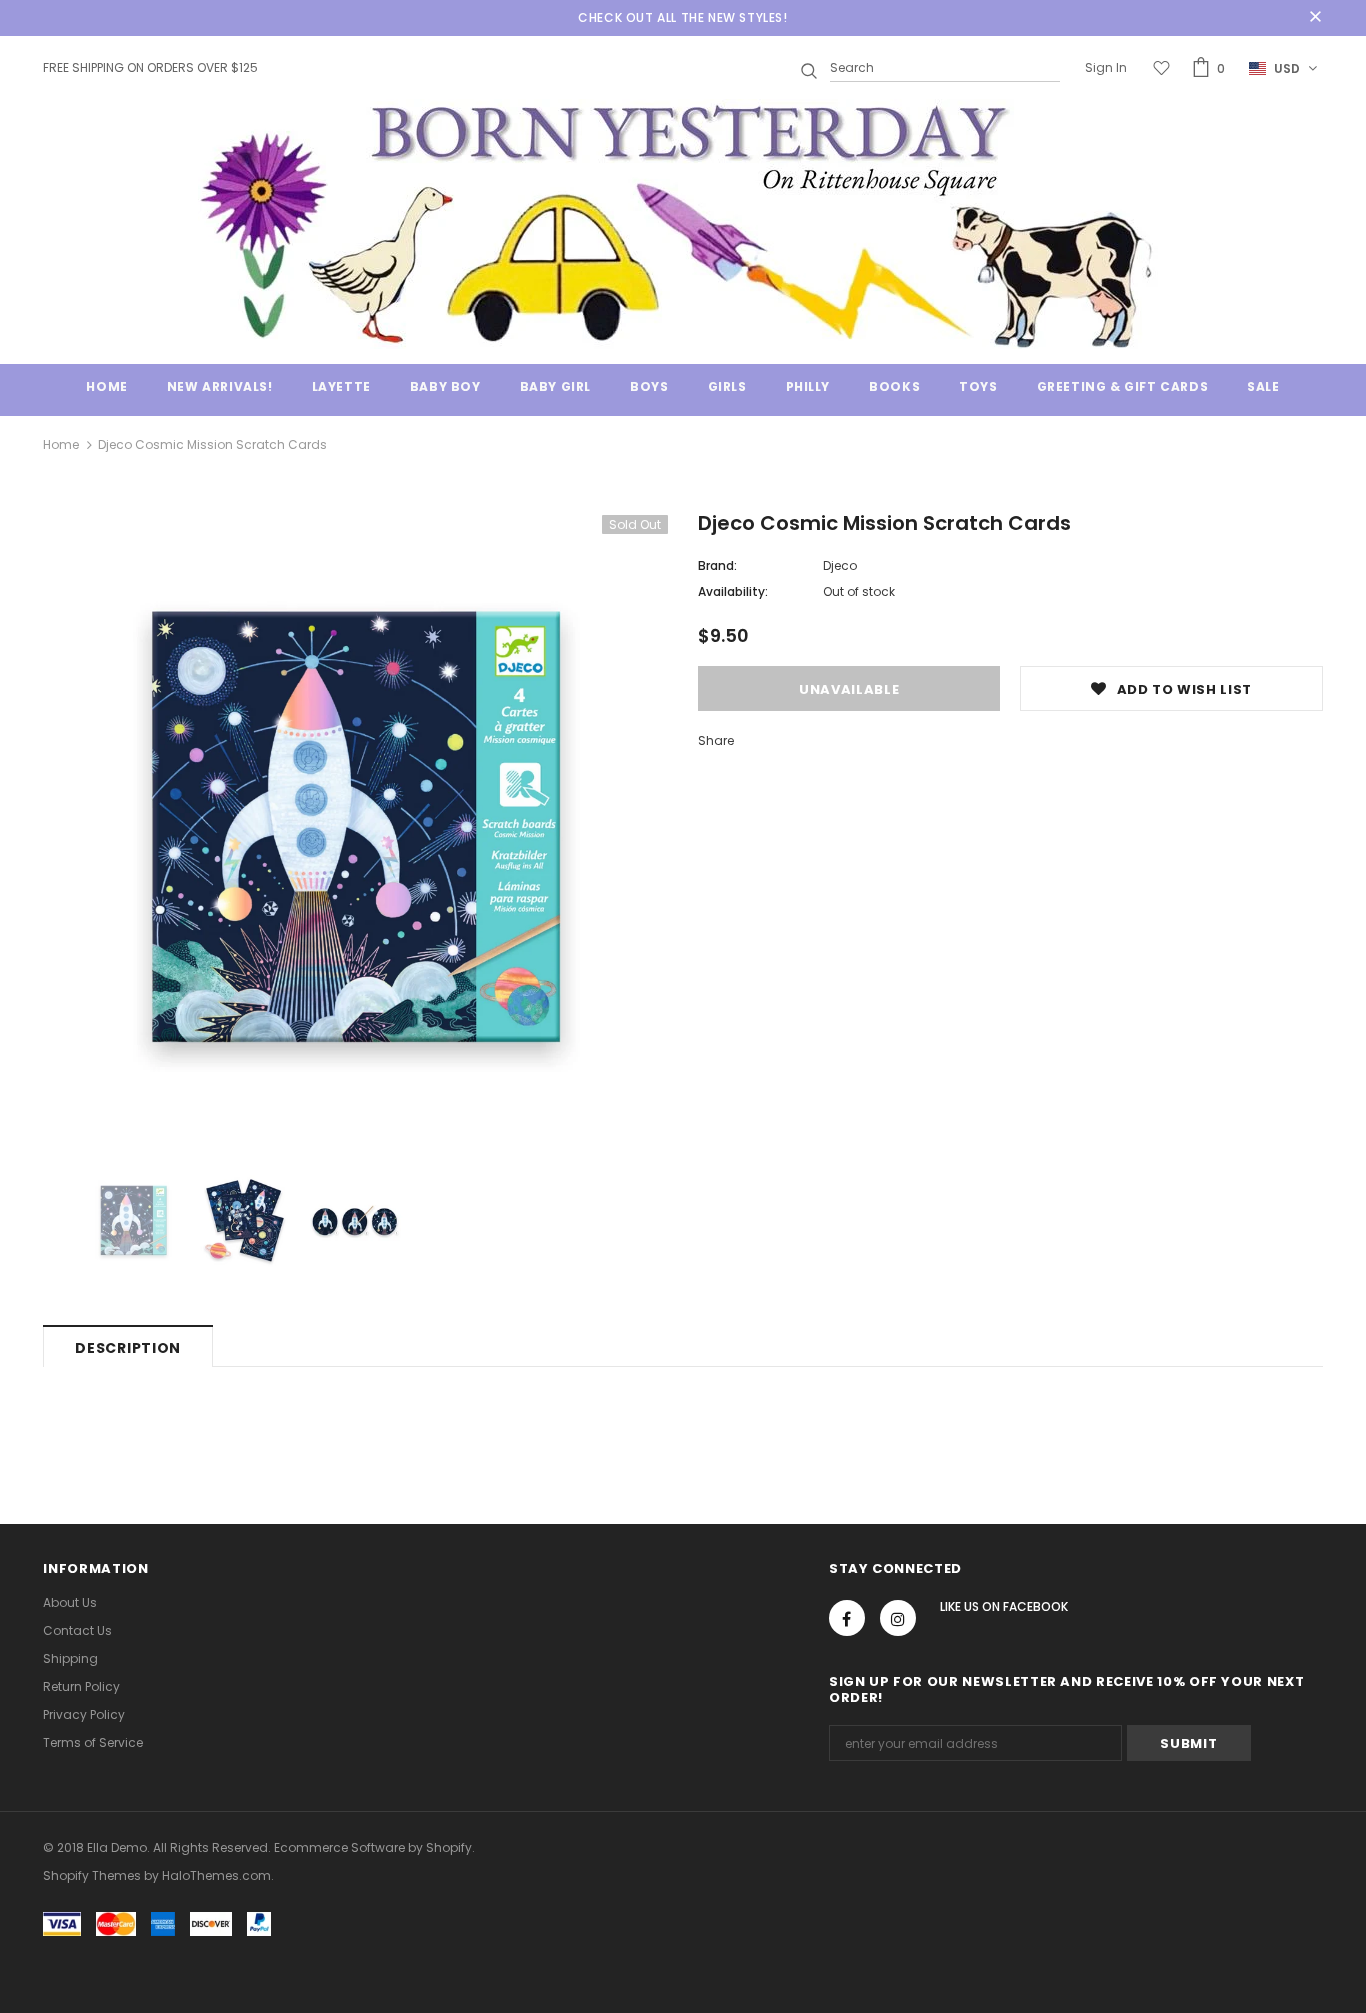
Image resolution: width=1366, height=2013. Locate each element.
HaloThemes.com (216, 1875)
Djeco (840, 565)
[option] (355, 827)
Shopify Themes (92, 1875)
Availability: (733, 591)
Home (61, 444)
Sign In (1106, 67)
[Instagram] (898, 1618)
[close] (1316, 18)
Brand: (717, 565)
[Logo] (683, 224)
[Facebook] (847, 1618)
